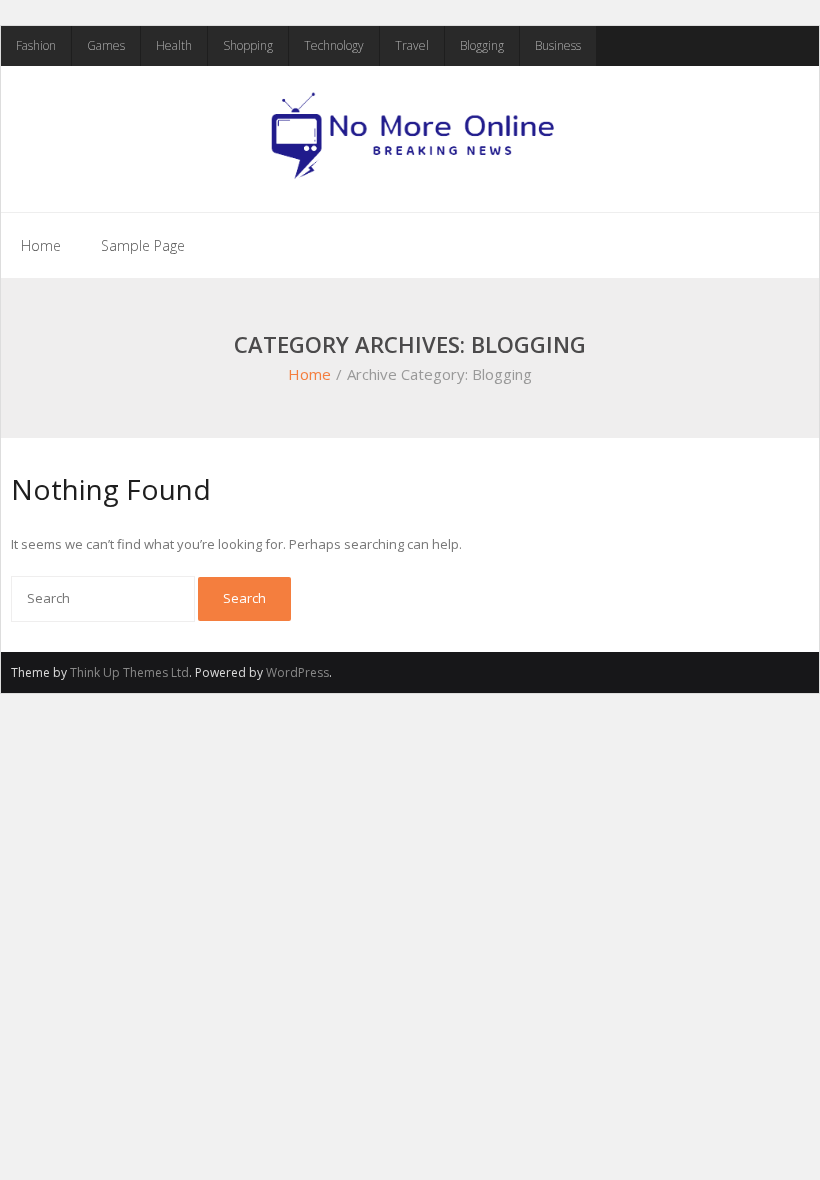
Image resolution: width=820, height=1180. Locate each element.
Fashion (36, 45)
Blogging (482, 45)
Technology (334, 45)
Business (558, 45)
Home (41, 245)
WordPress (297, 672)
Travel (412, 45)
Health (174, 45)
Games (106, 45)
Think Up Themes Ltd (129, 672)
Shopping (248, 45)
